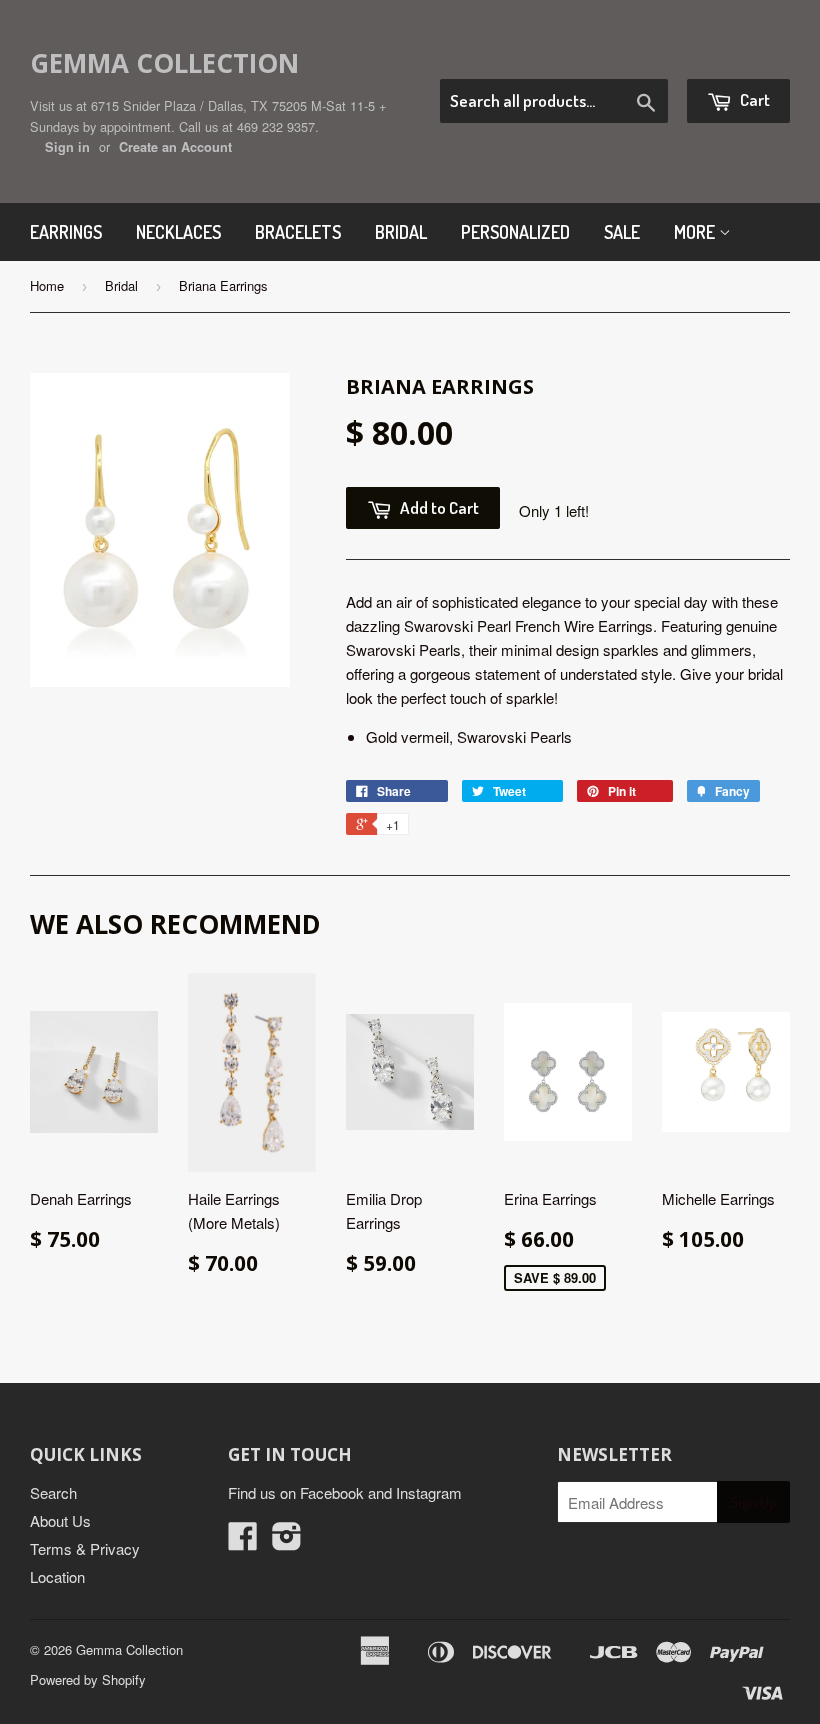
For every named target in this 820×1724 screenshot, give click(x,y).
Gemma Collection (164, 63)
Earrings (66, 232)
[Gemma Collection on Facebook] (243, 1541)
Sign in (67, 147)
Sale (622, 232)
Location (57, 1576)
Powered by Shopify (88, 1679)
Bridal (401, 232)
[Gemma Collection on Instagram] (287, 1541)
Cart (753, 99)
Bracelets (298, 232)
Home (47, 285)
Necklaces (178, 232)
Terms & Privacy (85, 1548)
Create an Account (175, 147)
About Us (60, 1520)
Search (53, 1492)
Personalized (515, 232)
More (696, 232)
